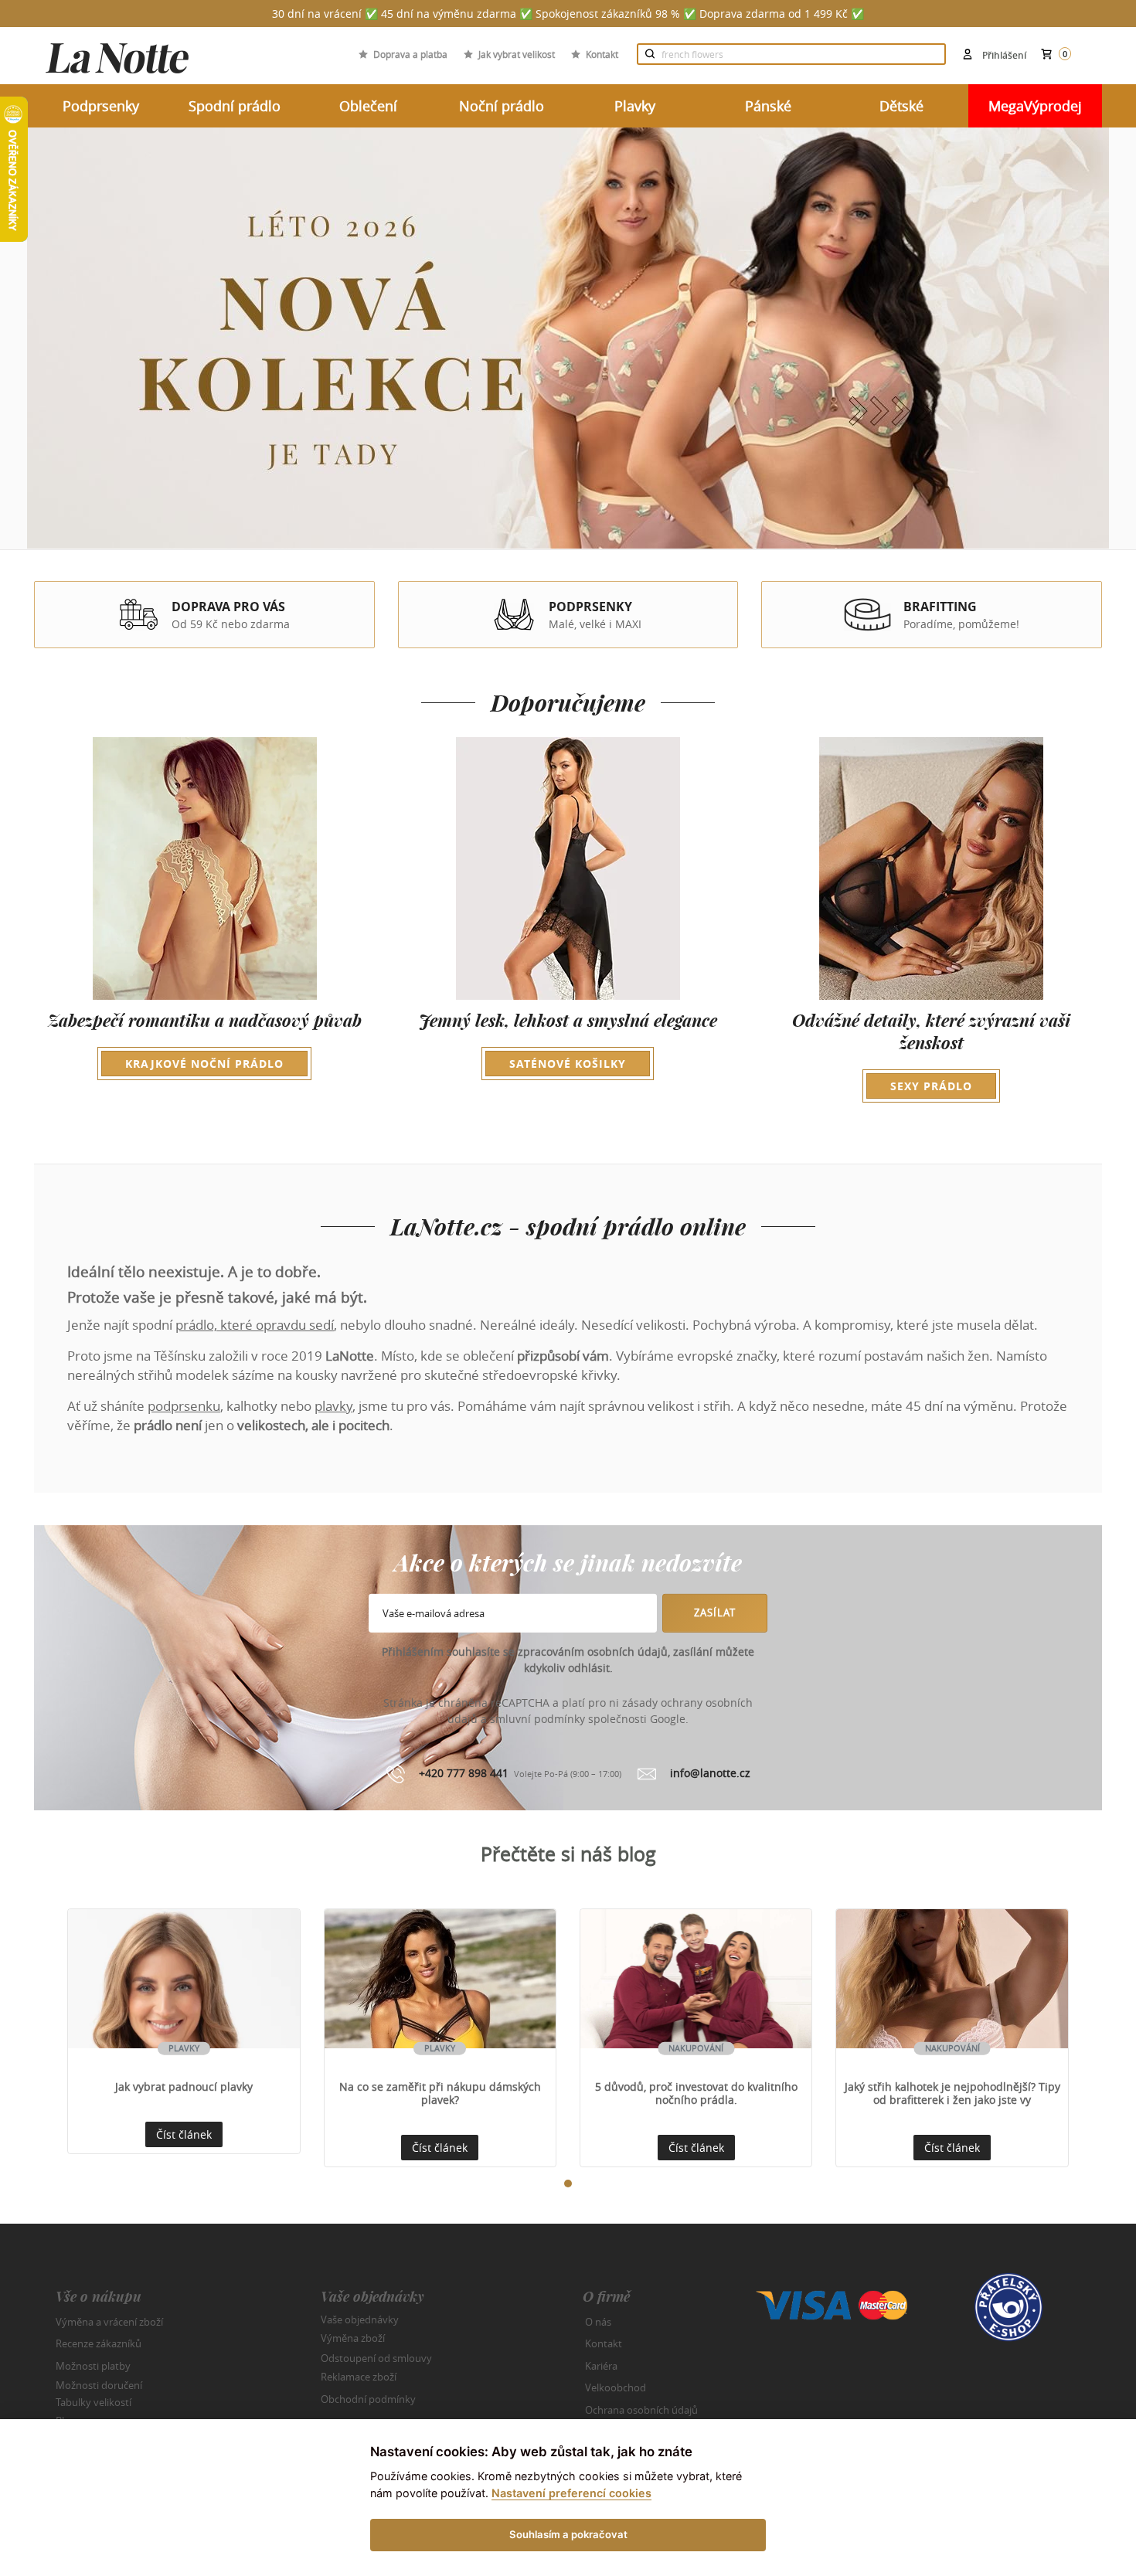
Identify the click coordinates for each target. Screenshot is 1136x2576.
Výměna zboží (353, 2338)
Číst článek (184, 2134)
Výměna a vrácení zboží (109, 2322)
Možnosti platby (93, 2366)
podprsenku (184, 1406)
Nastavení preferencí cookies (571, 2493)
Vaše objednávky (360, 2319)
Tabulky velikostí (94, 2401)
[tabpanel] (184, 2031)
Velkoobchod (616, 2387)
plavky (333, 1406)
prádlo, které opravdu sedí (255, 1325)
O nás (598, 2322)
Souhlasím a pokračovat (568, 2534)
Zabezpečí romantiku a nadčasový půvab (205, 1040)
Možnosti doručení (99, 2385)
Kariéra (601, 2366)
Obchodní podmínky (368, 2399)
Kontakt (602, 54)
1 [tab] (564, 2180)
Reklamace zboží (359, 2377)
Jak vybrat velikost (517, 54)
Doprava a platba (410, 54)
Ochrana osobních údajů (641, 2410)
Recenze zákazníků (99, 2343)
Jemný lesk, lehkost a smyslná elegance (568, 1040)
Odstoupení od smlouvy (376, 2357)
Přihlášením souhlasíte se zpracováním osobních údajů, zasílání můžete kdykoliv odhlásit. (568, 1660)
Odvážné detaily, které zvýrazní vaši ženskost (931, 1051)
